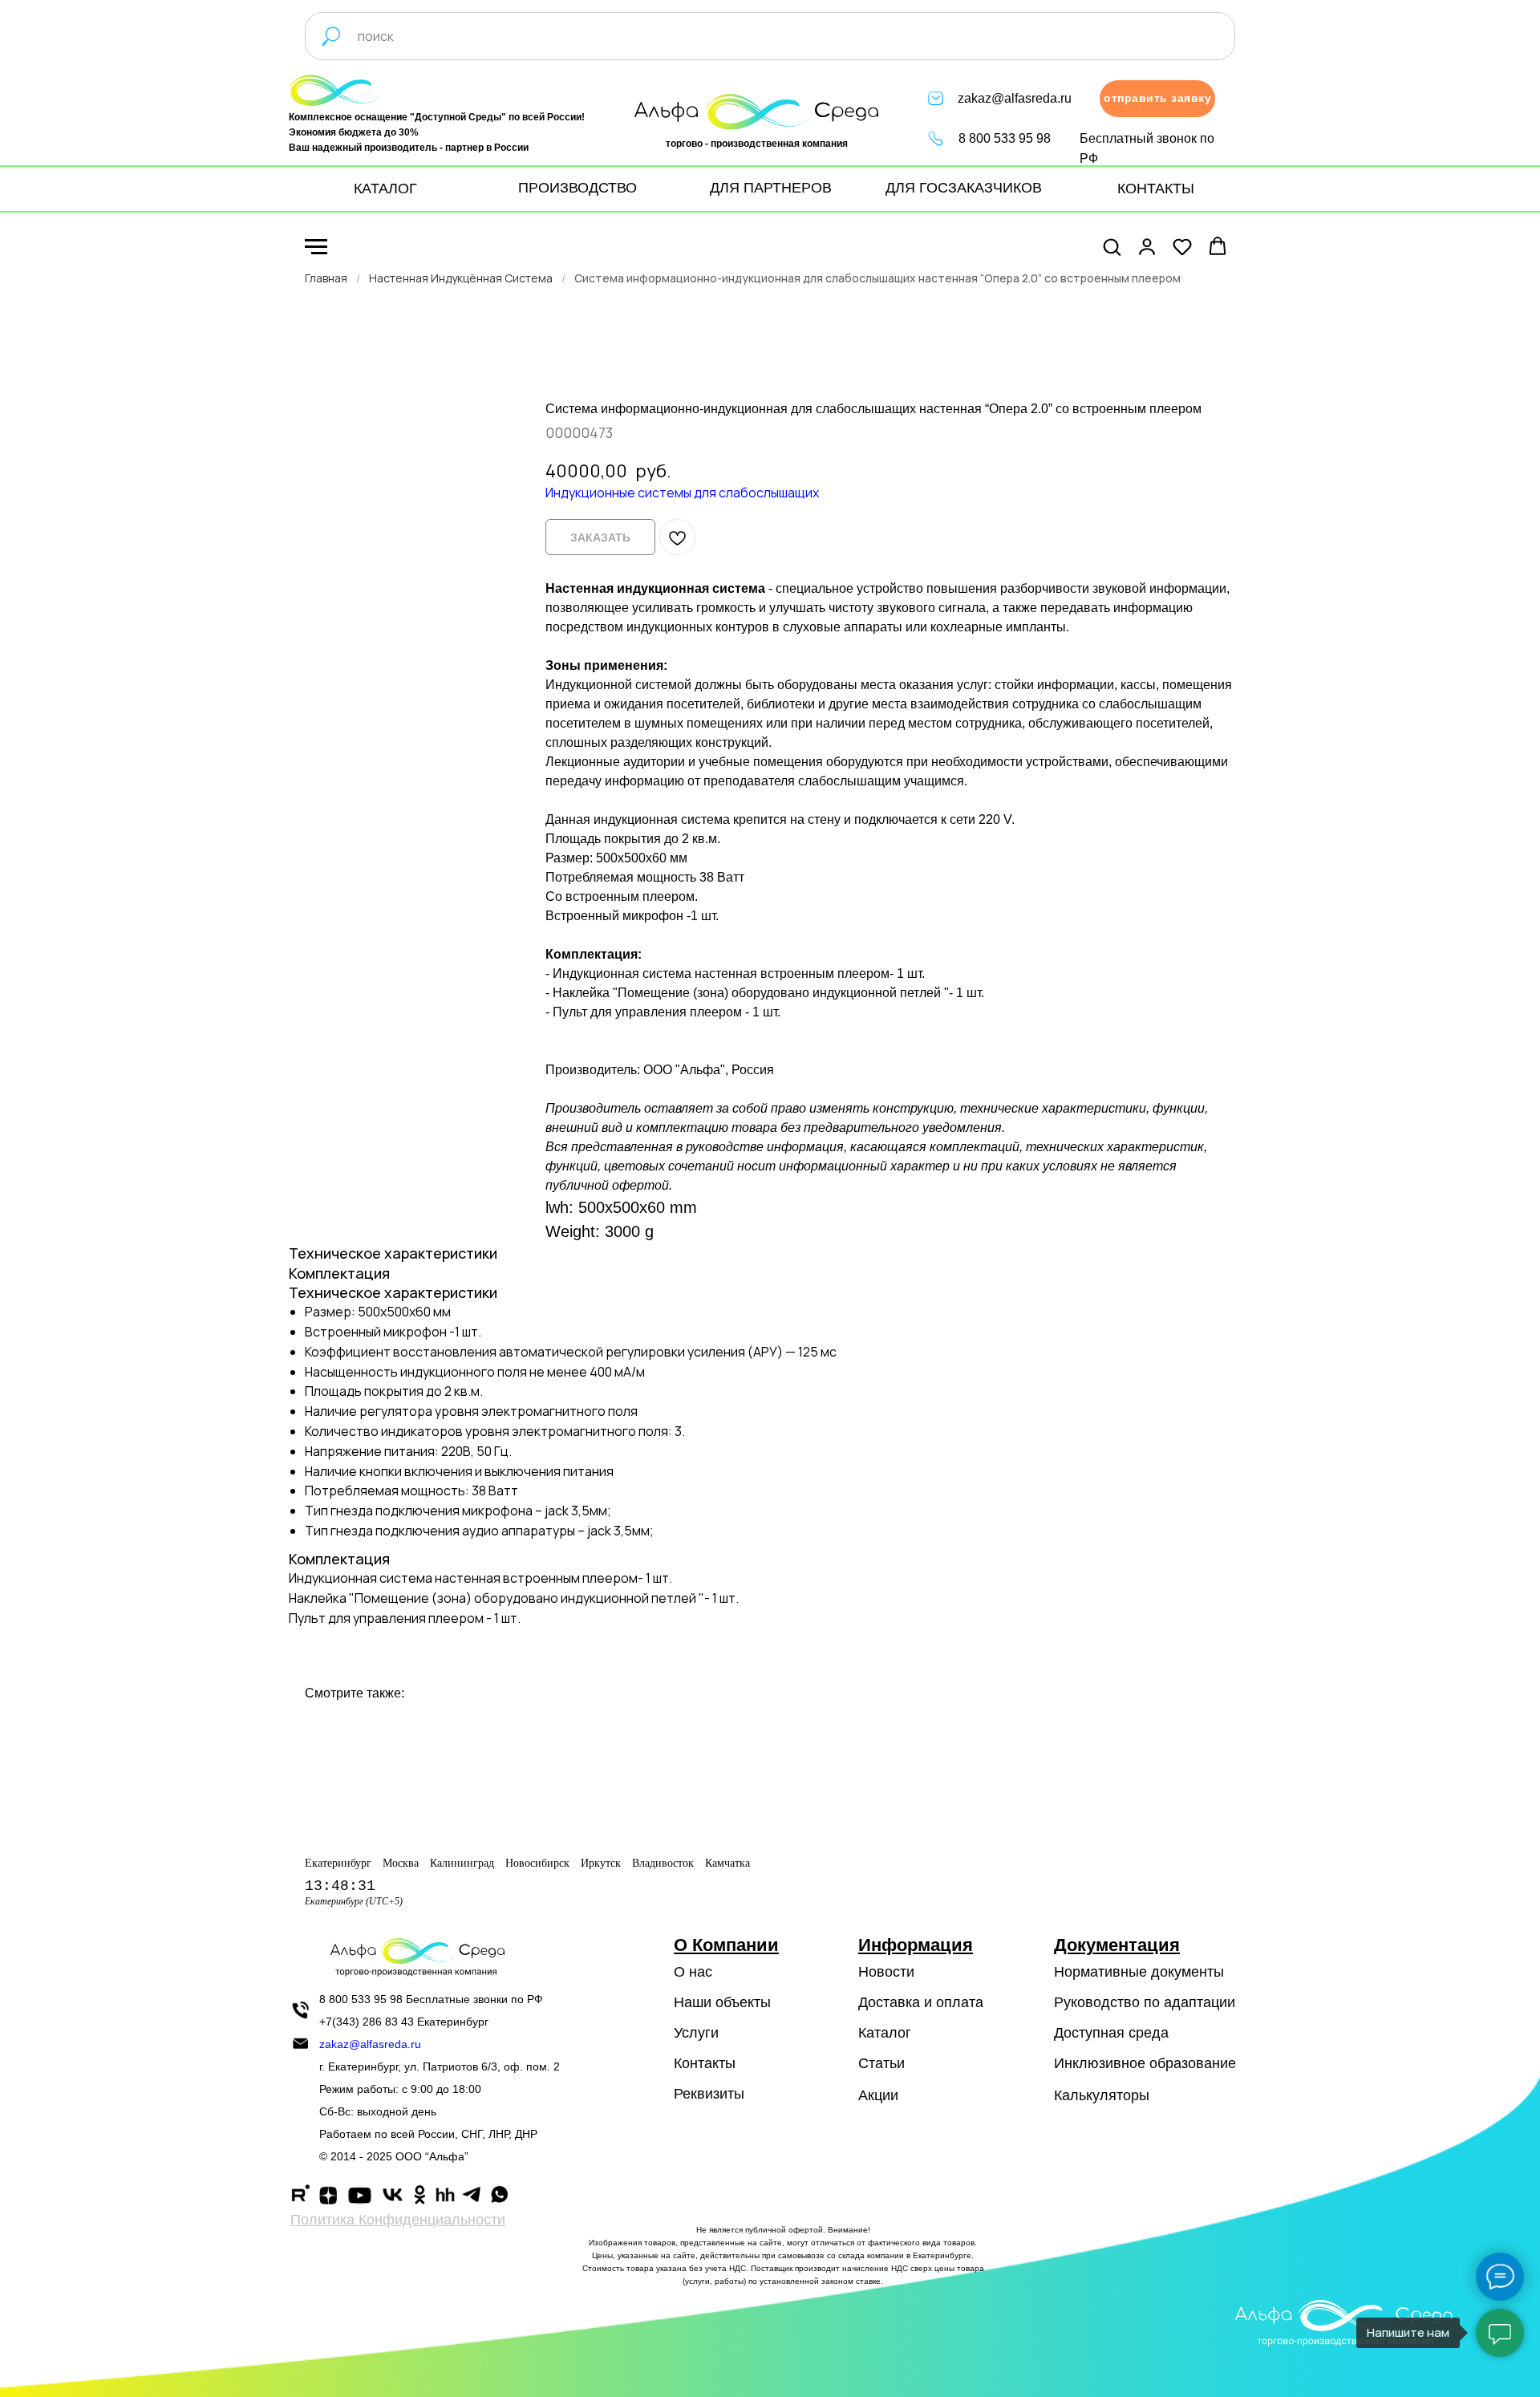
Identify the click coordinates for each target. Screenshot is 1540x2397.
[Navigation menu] (316, 247)
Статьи (881, 2063)
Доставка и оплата (921, 2002)
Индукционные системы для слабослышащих (682, 493)
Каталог (885, 2033)
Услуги (696, 2033)
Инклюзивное (1100, 2063)
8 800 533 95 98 (1005, 138)
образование (1193, 2063)
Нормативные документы (1139, 1972)
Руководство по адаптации (1145, 2002)
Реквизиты (709, 2094)
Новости (886, 1972)
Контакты (705, 2063)
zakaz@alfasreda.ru (1015, 98)
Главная (326, 278)
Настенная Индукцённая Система (461, 278)
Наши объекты (722, 2002)
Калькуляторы (1102, 2095)
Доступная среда (1111, 2033)
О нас (693, 1972)
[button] (1157, 99)
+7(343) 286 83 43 (367, 2022)
